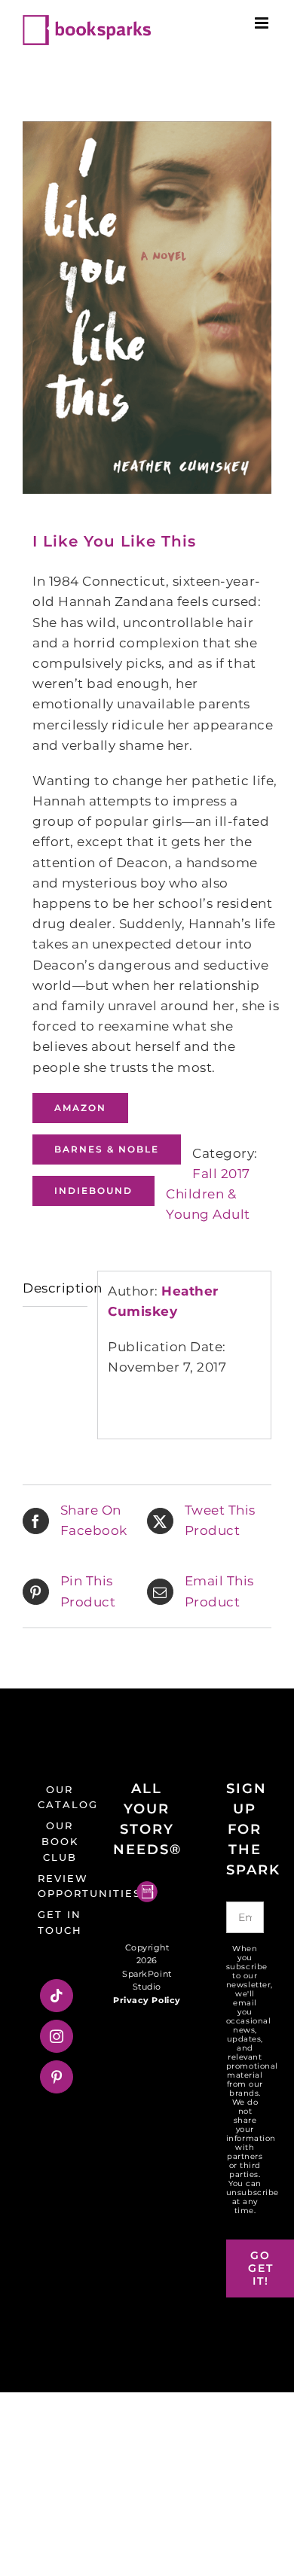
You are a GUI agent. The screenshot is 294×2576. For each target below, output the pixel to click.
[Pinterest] (57, 2077)
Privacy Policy (147, 2000)
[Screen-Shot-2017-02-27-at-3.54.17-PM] (147, 308)
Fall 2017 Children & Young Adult (208, 1194)
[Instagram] (57, 2036)
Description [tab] (55, 1288)
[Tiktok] (57, 1996)
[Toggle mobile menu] (263, 23)
